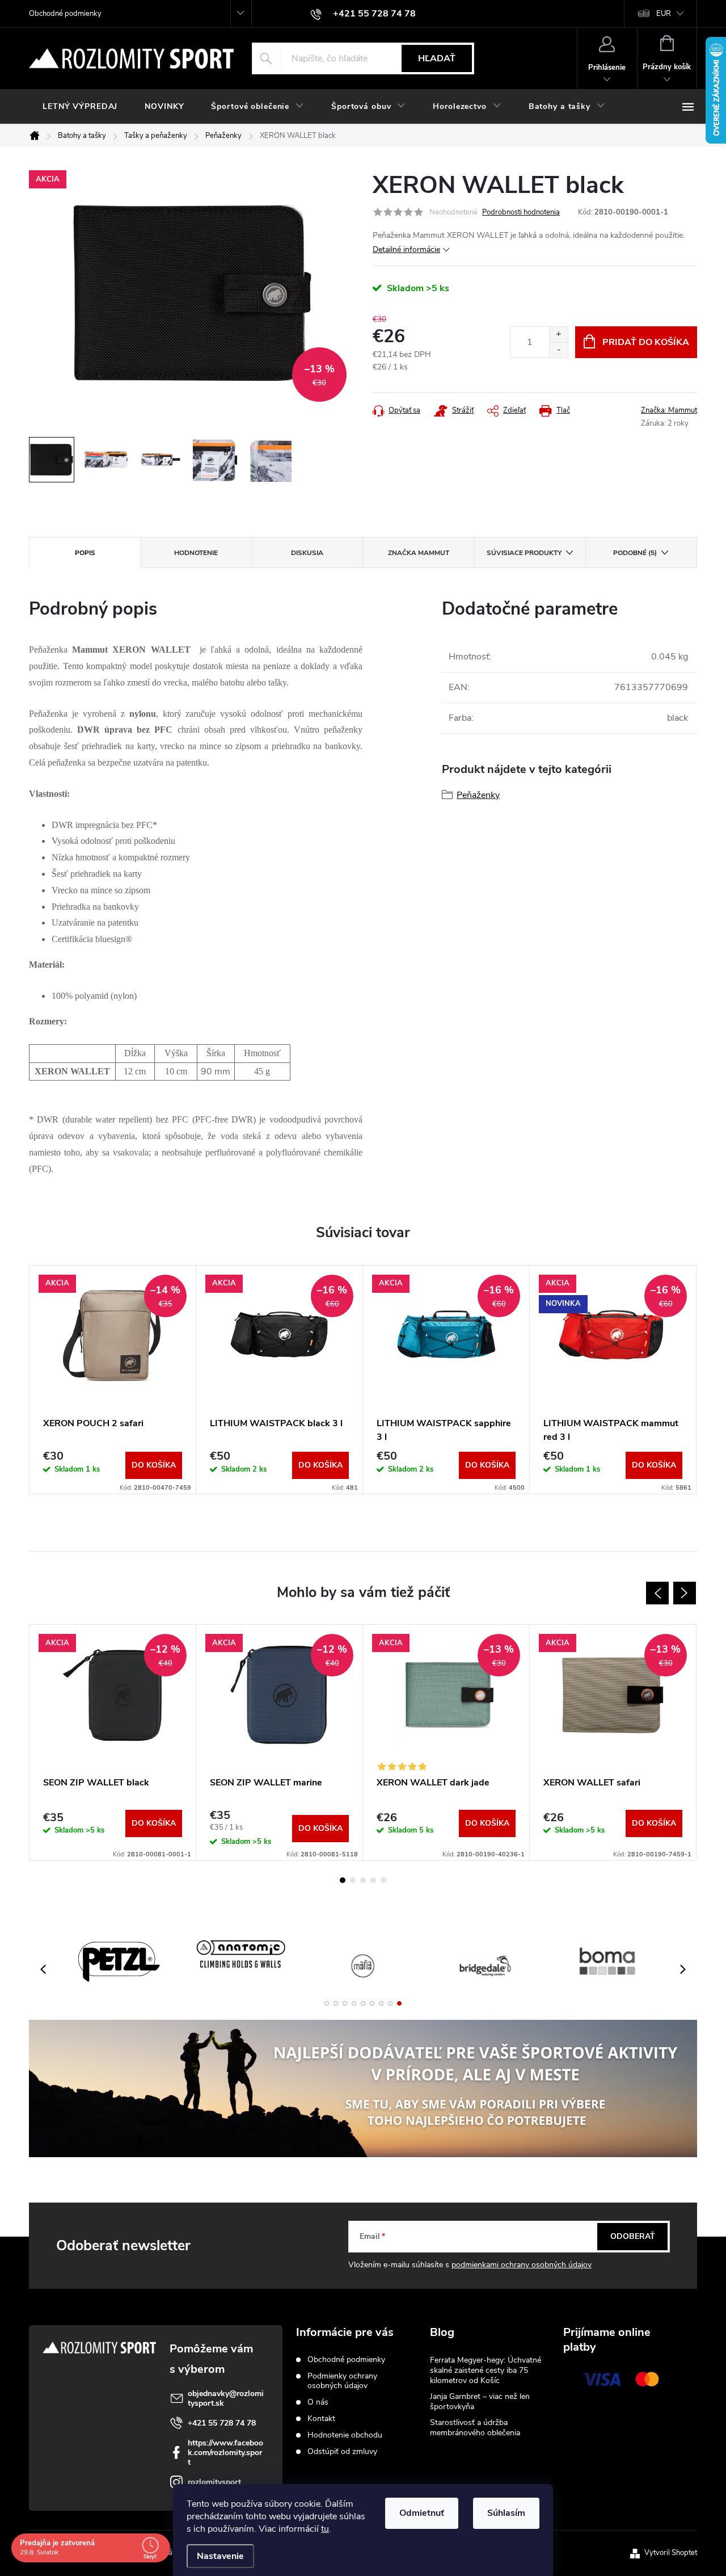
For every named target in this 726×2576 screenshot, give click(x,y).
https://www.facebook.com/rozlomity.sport (225, 2453)
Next (685, 1593)
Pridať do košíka (646, 342)
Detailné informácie (406, 249)
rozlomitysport (214, 2482)
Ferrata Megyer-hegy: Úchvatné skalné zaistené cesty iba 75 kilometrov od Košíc (486, 2370)
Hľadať (437, 58)
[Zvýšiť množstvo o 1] (558, 335)
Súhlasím (506, 2513)
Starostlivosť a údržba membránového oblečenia (475, 2428)
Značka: (669, 410)
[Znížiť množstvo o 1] (558, 350)
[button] (327, 2003)
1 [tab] (343, 1880)
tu (325, 2529)
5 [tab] (383, 1880)
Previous (657, 1593)
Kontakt (321, 2419)
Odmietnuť (422, 2513)
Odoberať (633, 2236)
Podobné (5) (635, 553)
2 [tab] (353, 1880)
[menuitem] (80, 107)
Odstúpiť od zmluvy (342, 2451)
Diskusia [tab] (307, 553)
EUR (664, 14)
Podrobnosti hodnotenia (521, 212)
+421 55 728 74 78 (222, 2423)
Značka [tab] (419, 553)
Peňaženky (478, 795)
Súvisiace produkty (524, 553)
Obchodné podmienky (65, 14)
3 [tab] (363, 1880)
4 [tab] (373, 1880)
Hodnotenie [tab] (196, 553)
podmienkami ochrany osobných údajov (522, 2265)
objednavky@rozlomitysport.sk (226, 2398)
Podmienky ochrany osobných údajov (342, 2381)
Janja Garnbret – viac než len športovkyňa (480, 2401)
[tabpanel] (113, 1380)
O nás (318, 2402)
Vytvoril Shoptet (671, 2553)
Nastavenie (220, 2556)
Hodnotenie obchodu (345, 2435)
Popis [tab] (85, 553)
